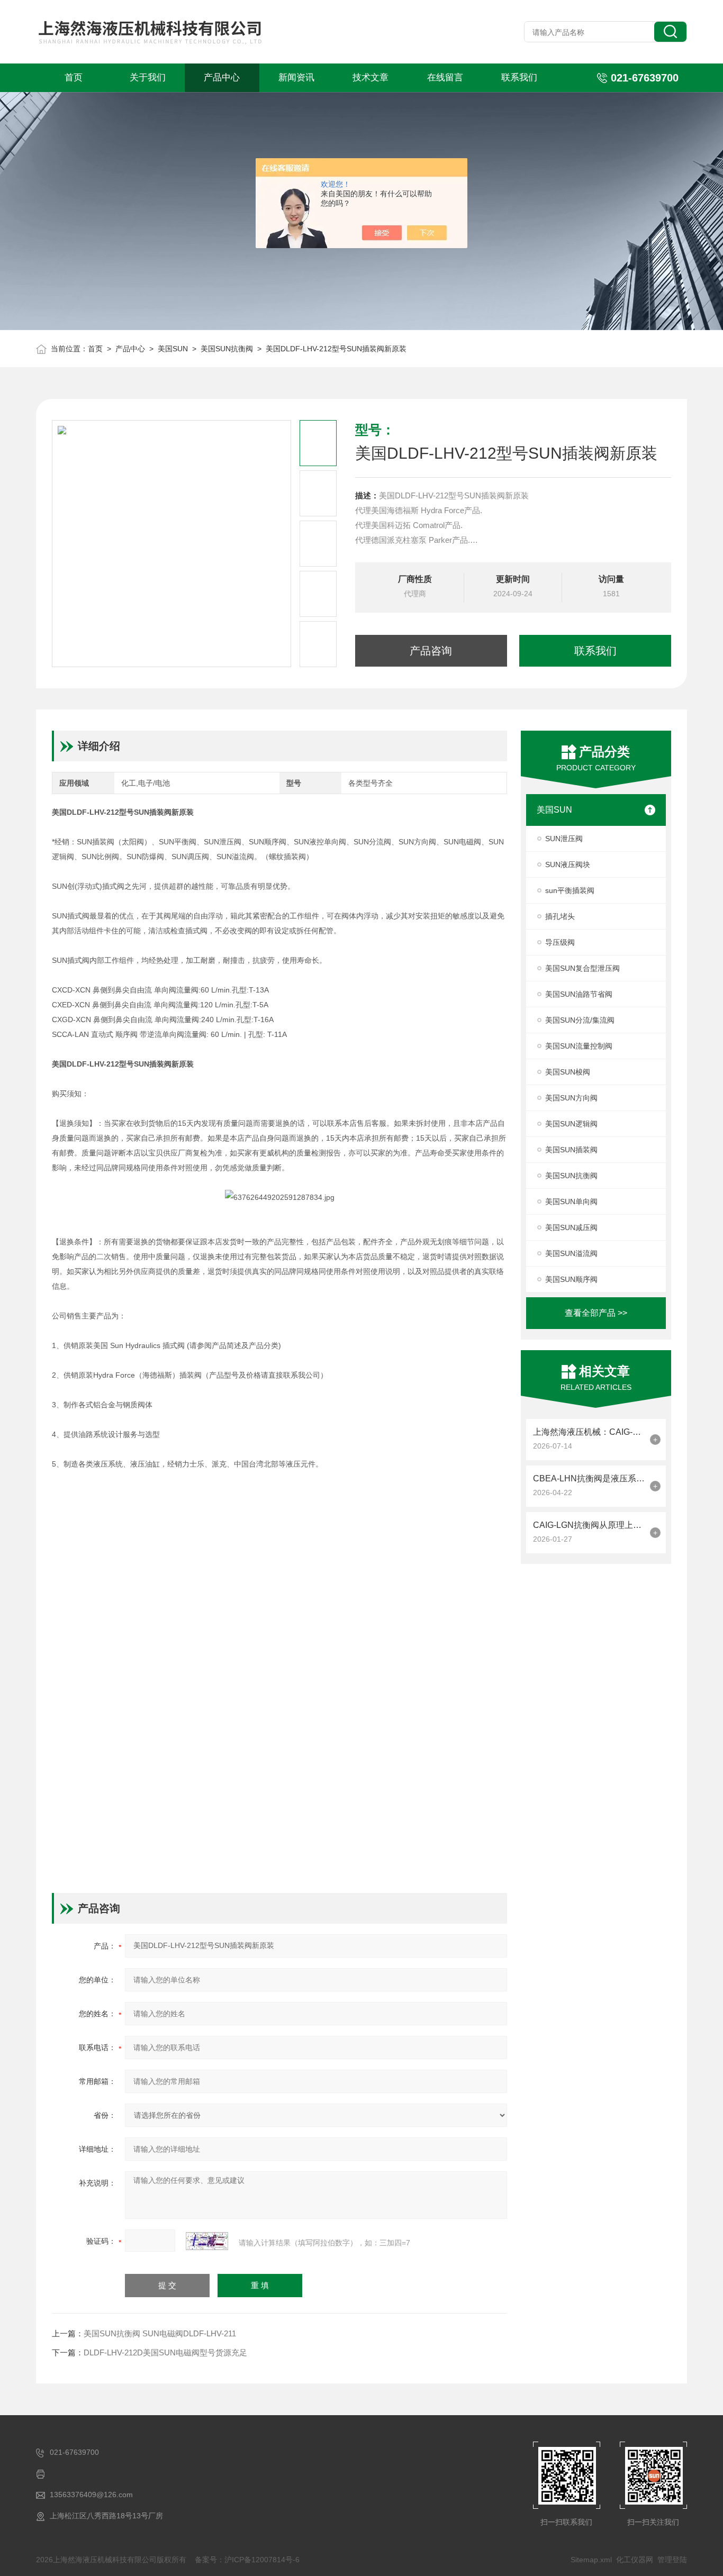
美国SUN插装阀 (571, 1150)
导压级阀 (560, 942)
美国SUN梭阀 (568, 1072)
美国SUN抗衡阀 (227, 349)
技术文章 (370, 78)
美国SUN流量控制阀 (579, 1046)
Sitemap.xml (591, 2560)
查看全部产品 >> (596, 1313)
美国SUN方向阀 (571, 1098)
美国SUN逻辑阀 (571, 1124)
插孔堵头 (560, 916)
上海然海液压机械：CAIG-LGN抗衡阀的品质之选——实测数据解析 (589, 1432)
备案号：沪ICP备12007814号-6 (247, 2560)
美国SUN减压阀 (571, 1227)
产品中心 (222, 78)
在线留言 (445, 78)
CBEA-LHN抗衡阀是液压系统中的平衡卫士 (589, 1478)
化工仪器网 (635, 2560)
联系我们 (519, 78)
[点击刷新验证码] (207, 2241)
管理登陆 (672, 2560)
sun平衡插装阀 (570, 890)
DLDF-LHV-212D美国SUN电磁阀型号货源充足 (165, 2352)
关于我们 (148, 78)
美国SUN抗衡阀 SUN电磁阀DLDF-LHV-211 (160, 2333)
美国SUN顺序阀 (571, 1279)
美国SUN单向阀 (571, 1201)
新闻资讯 (296, 78)
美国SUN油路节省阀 (579, 994)
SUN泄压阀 (564, 839)
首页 (74, 78)
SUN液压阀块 (568, 864)
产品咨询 (431, 651)
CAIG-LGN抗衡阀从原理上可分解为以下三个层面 (589, 1525)
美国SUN (173, 349)
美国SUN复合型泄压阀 (582, 968)
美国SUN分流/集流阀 (580, 1020)
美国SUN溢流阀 (571, 1253)
